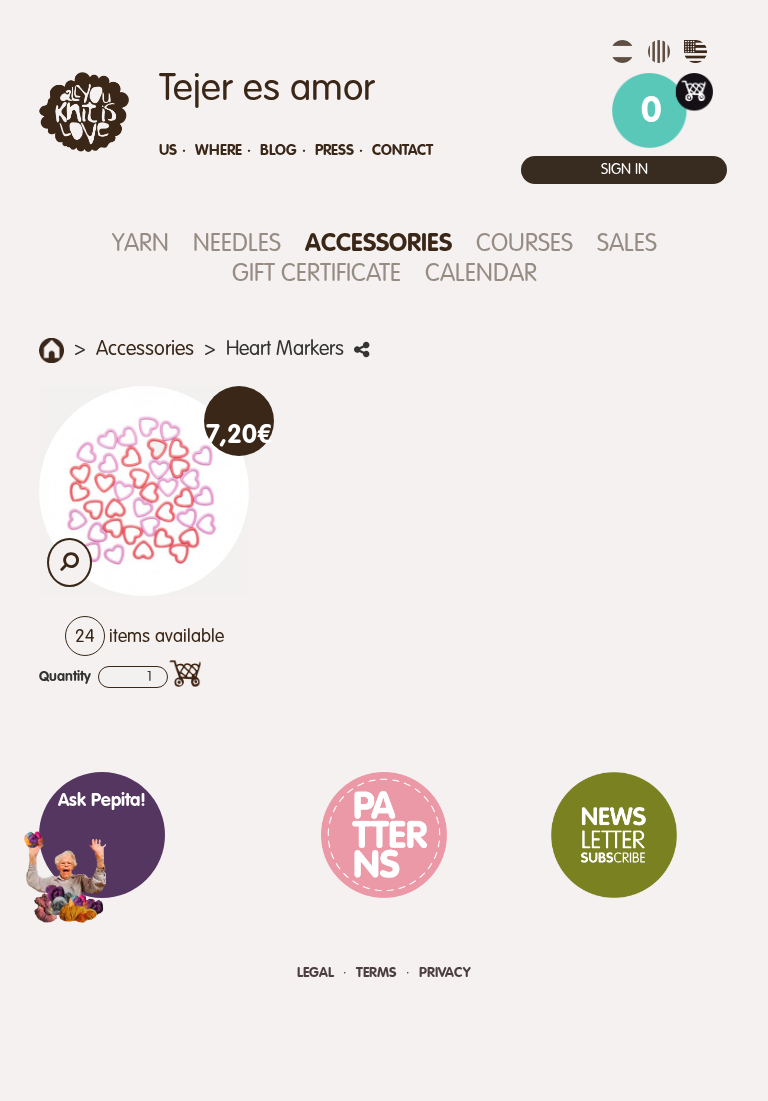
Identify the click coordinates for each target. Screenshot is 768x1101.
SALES (627, 244)
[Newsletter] (614, 835)
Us (168, 150)
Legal (317, 973)
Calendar (481, 274)
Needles (237, 244)
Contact (402, 150)
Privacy (445, 973)
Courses (524, 244)
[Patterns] (384, 835)
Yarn (140, 244)
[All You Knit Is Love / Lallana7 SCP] (84, 112)
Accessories (378, 244)
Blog (278, 150)
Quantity (65, 677)
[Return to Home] (51, 350)
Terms (378, 973)
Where (218, 150)
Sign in (624, 169)
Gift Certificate (316, 274)
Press (334, 150)
